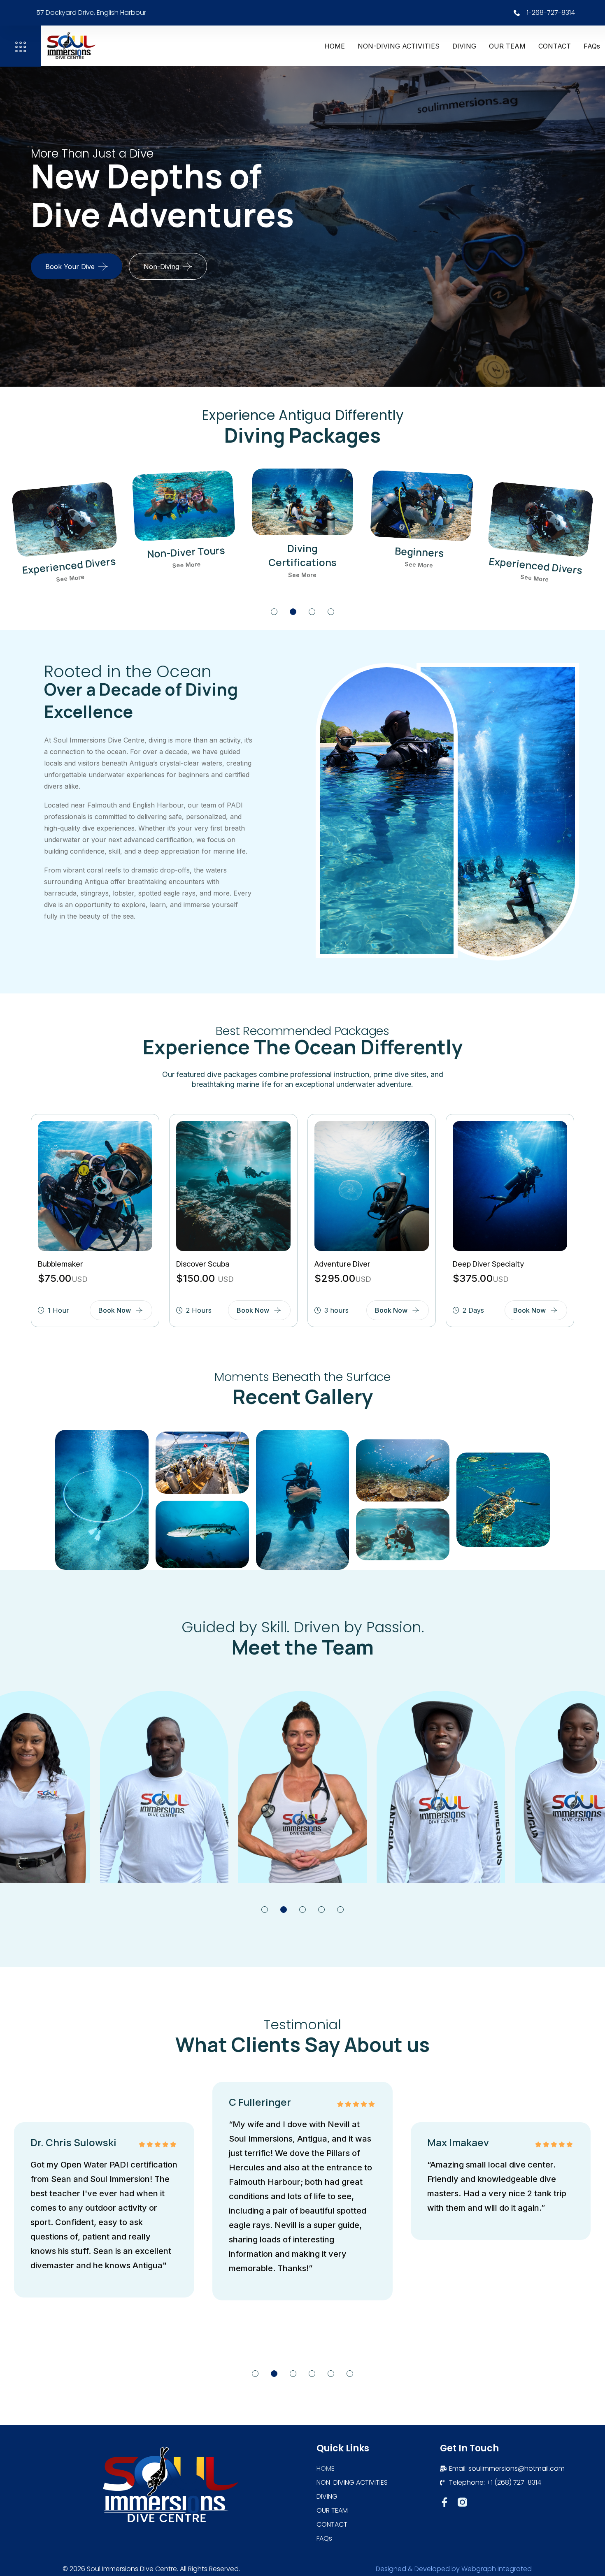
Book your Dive (70, 267)
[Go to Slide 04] (331, 612)
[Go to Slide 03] (312, 612)
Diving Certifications (186, 559)
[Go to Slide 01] (274, 612)
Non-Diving (161, 267)
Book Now (115, 1310)
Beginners (302, 548)
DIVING (464, 46)
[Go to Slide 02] (293, 612)
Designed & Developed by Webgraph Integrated (454, 2569)
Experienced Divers (419, 552)
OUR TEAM (507, 46)
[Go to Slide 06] (350, 2374)
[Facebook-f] (445, 2502)
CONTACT (555, 46)
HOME (335, 46)
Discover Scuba (203, 1264)
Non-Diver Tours (69, 565)
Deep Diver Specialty (488, 1264)
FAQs (592, 46)
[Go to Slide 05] (340, 1910)
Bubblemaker (60, 1264)
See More (70, 578)
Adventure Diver (342, 1264)
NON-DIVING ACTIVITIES (399, 46)
